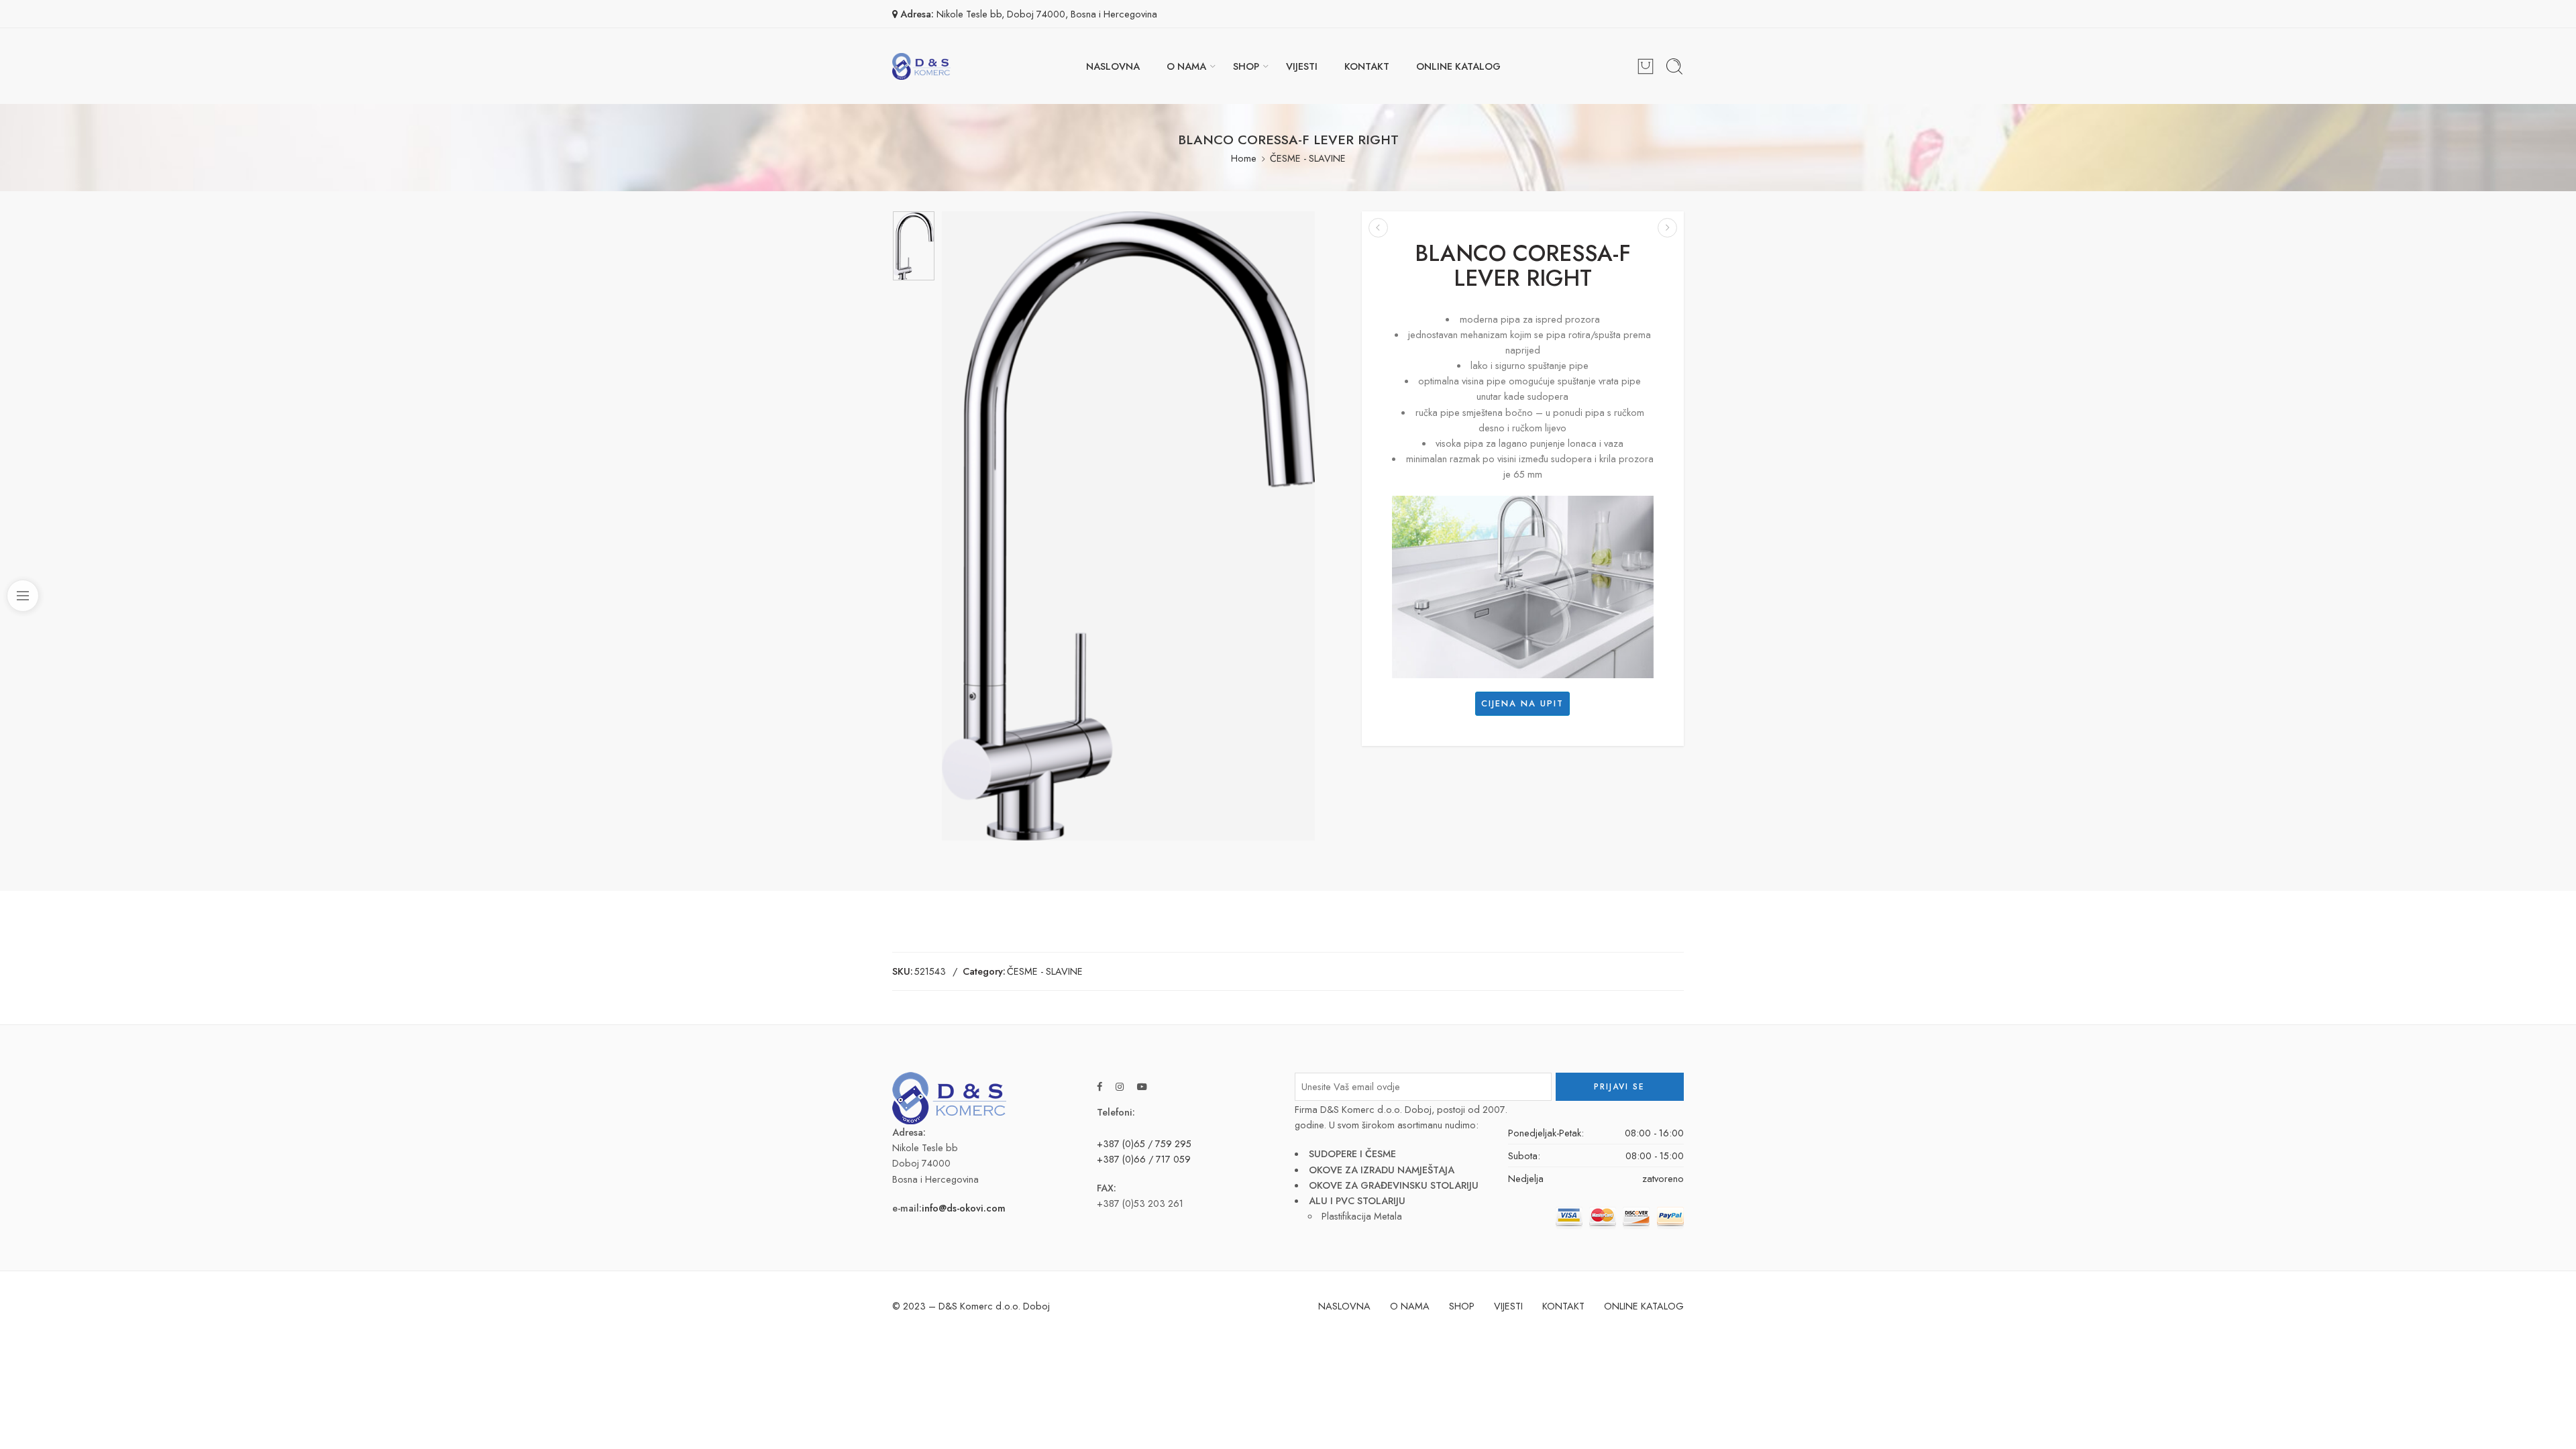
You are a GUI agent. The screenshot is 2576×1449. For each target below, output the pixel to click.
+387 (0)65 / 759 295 (1144, 1143)
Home (1244, 158)
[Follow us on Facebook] (1099, 1086)
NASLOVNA (1113, 66)
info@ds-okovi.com (964, 1208)
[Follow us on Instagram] (1120, 1086)
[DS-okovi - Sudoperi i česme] (921, 66)
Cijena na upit (1522, 703)
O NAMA (1186, 66)
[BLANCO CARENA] (1378, 228)
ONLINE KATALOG (1458, 66)
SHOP (1246, 66)
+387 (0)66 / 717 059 (1144, 1159)
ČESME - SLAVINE (1308, 158)
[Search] (1674, 66)
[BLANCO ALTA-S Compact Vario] (1667, 228)
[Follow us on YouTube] (1142, 1086)
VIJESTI (1302, 66)
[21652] (914, 246)
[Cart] (1646, 66)
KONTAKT (1367, 66)
